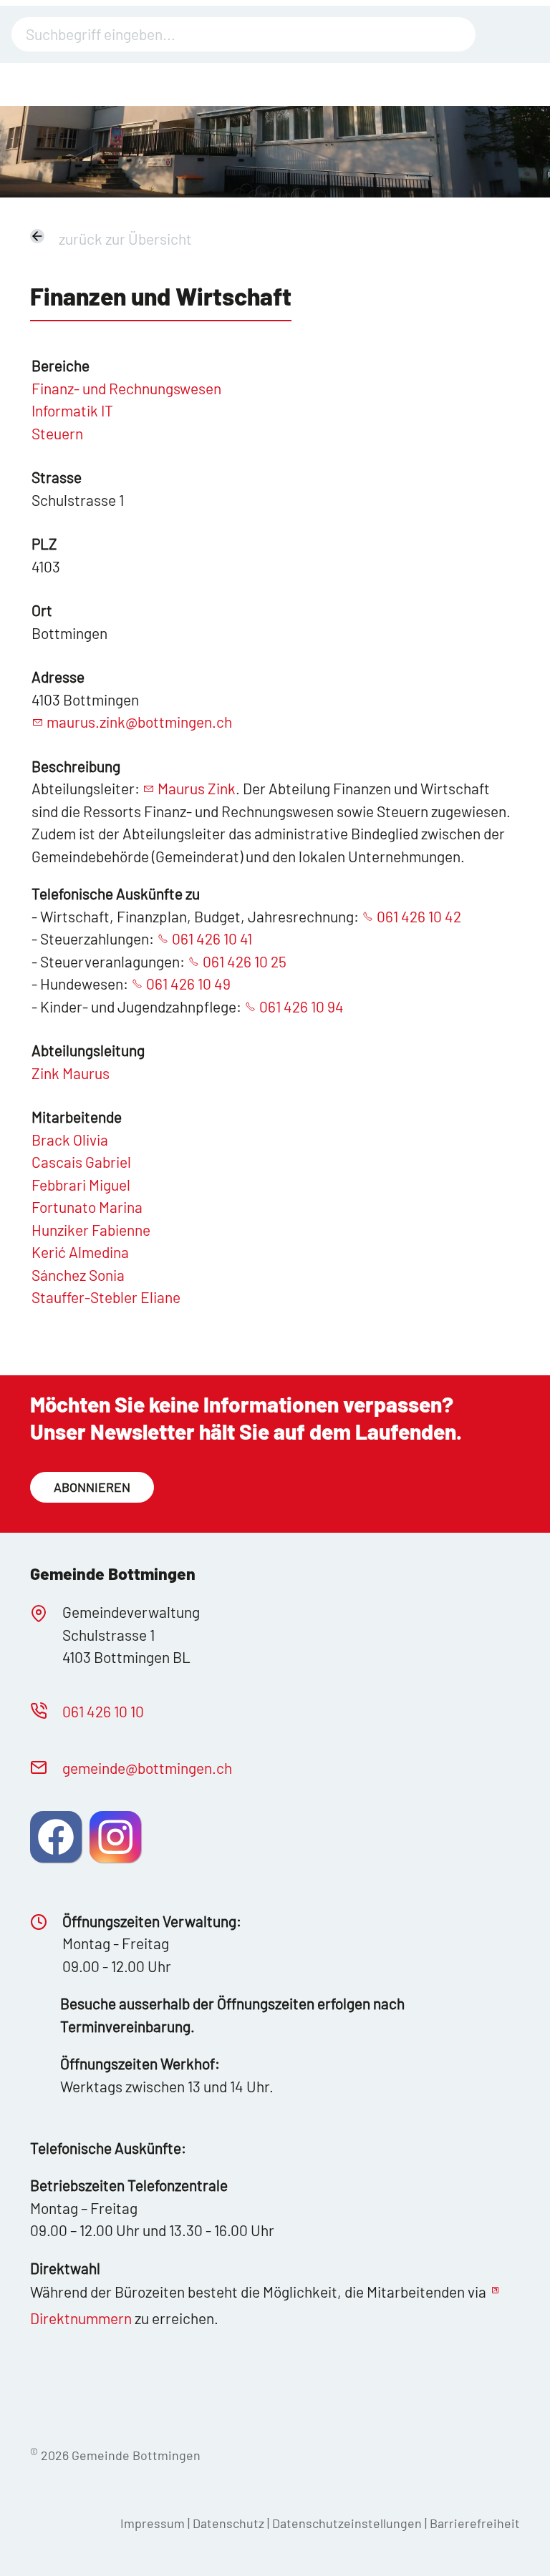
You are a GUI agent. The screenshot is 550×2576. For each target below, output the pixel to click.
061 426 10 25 (245, 961)
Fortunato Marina (87, 1207)
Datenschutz (228, 2523)
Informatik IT (72, 410)
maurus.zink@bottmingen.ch (139, 722)
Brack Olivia (70, 1140)
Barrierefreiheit (475, 2523)
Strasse (57, 477)
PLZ (44, 543)
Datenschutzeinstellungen (348, 2523)
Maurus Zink (197, 788)
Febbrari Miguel (81, 1185)
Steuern (57, 433)
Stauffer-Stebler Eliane (106, 1297)
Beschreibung (76, 766)
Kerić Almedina (80, 1252)
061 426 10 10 (103, 1711)
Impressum (153, 2523)
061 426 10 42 (419, 916)
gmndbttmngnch (147, 1768)
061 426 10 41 (212, 938)
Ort (42, 610)
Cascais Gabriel (81, 1162)
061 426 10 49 (188, 984)
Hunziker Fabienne (91, 1230)
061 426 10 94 (301, 1006)
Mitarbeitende (77, 1117)
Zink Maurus (71, 1073)
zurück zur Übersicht (125, 239)
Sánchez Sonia (78, 1275)
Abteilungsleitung (88, 1050)
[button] (56, 1837)
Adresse (58, 677)
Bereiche (61, 365)
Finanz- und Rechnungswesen (126, 388)
